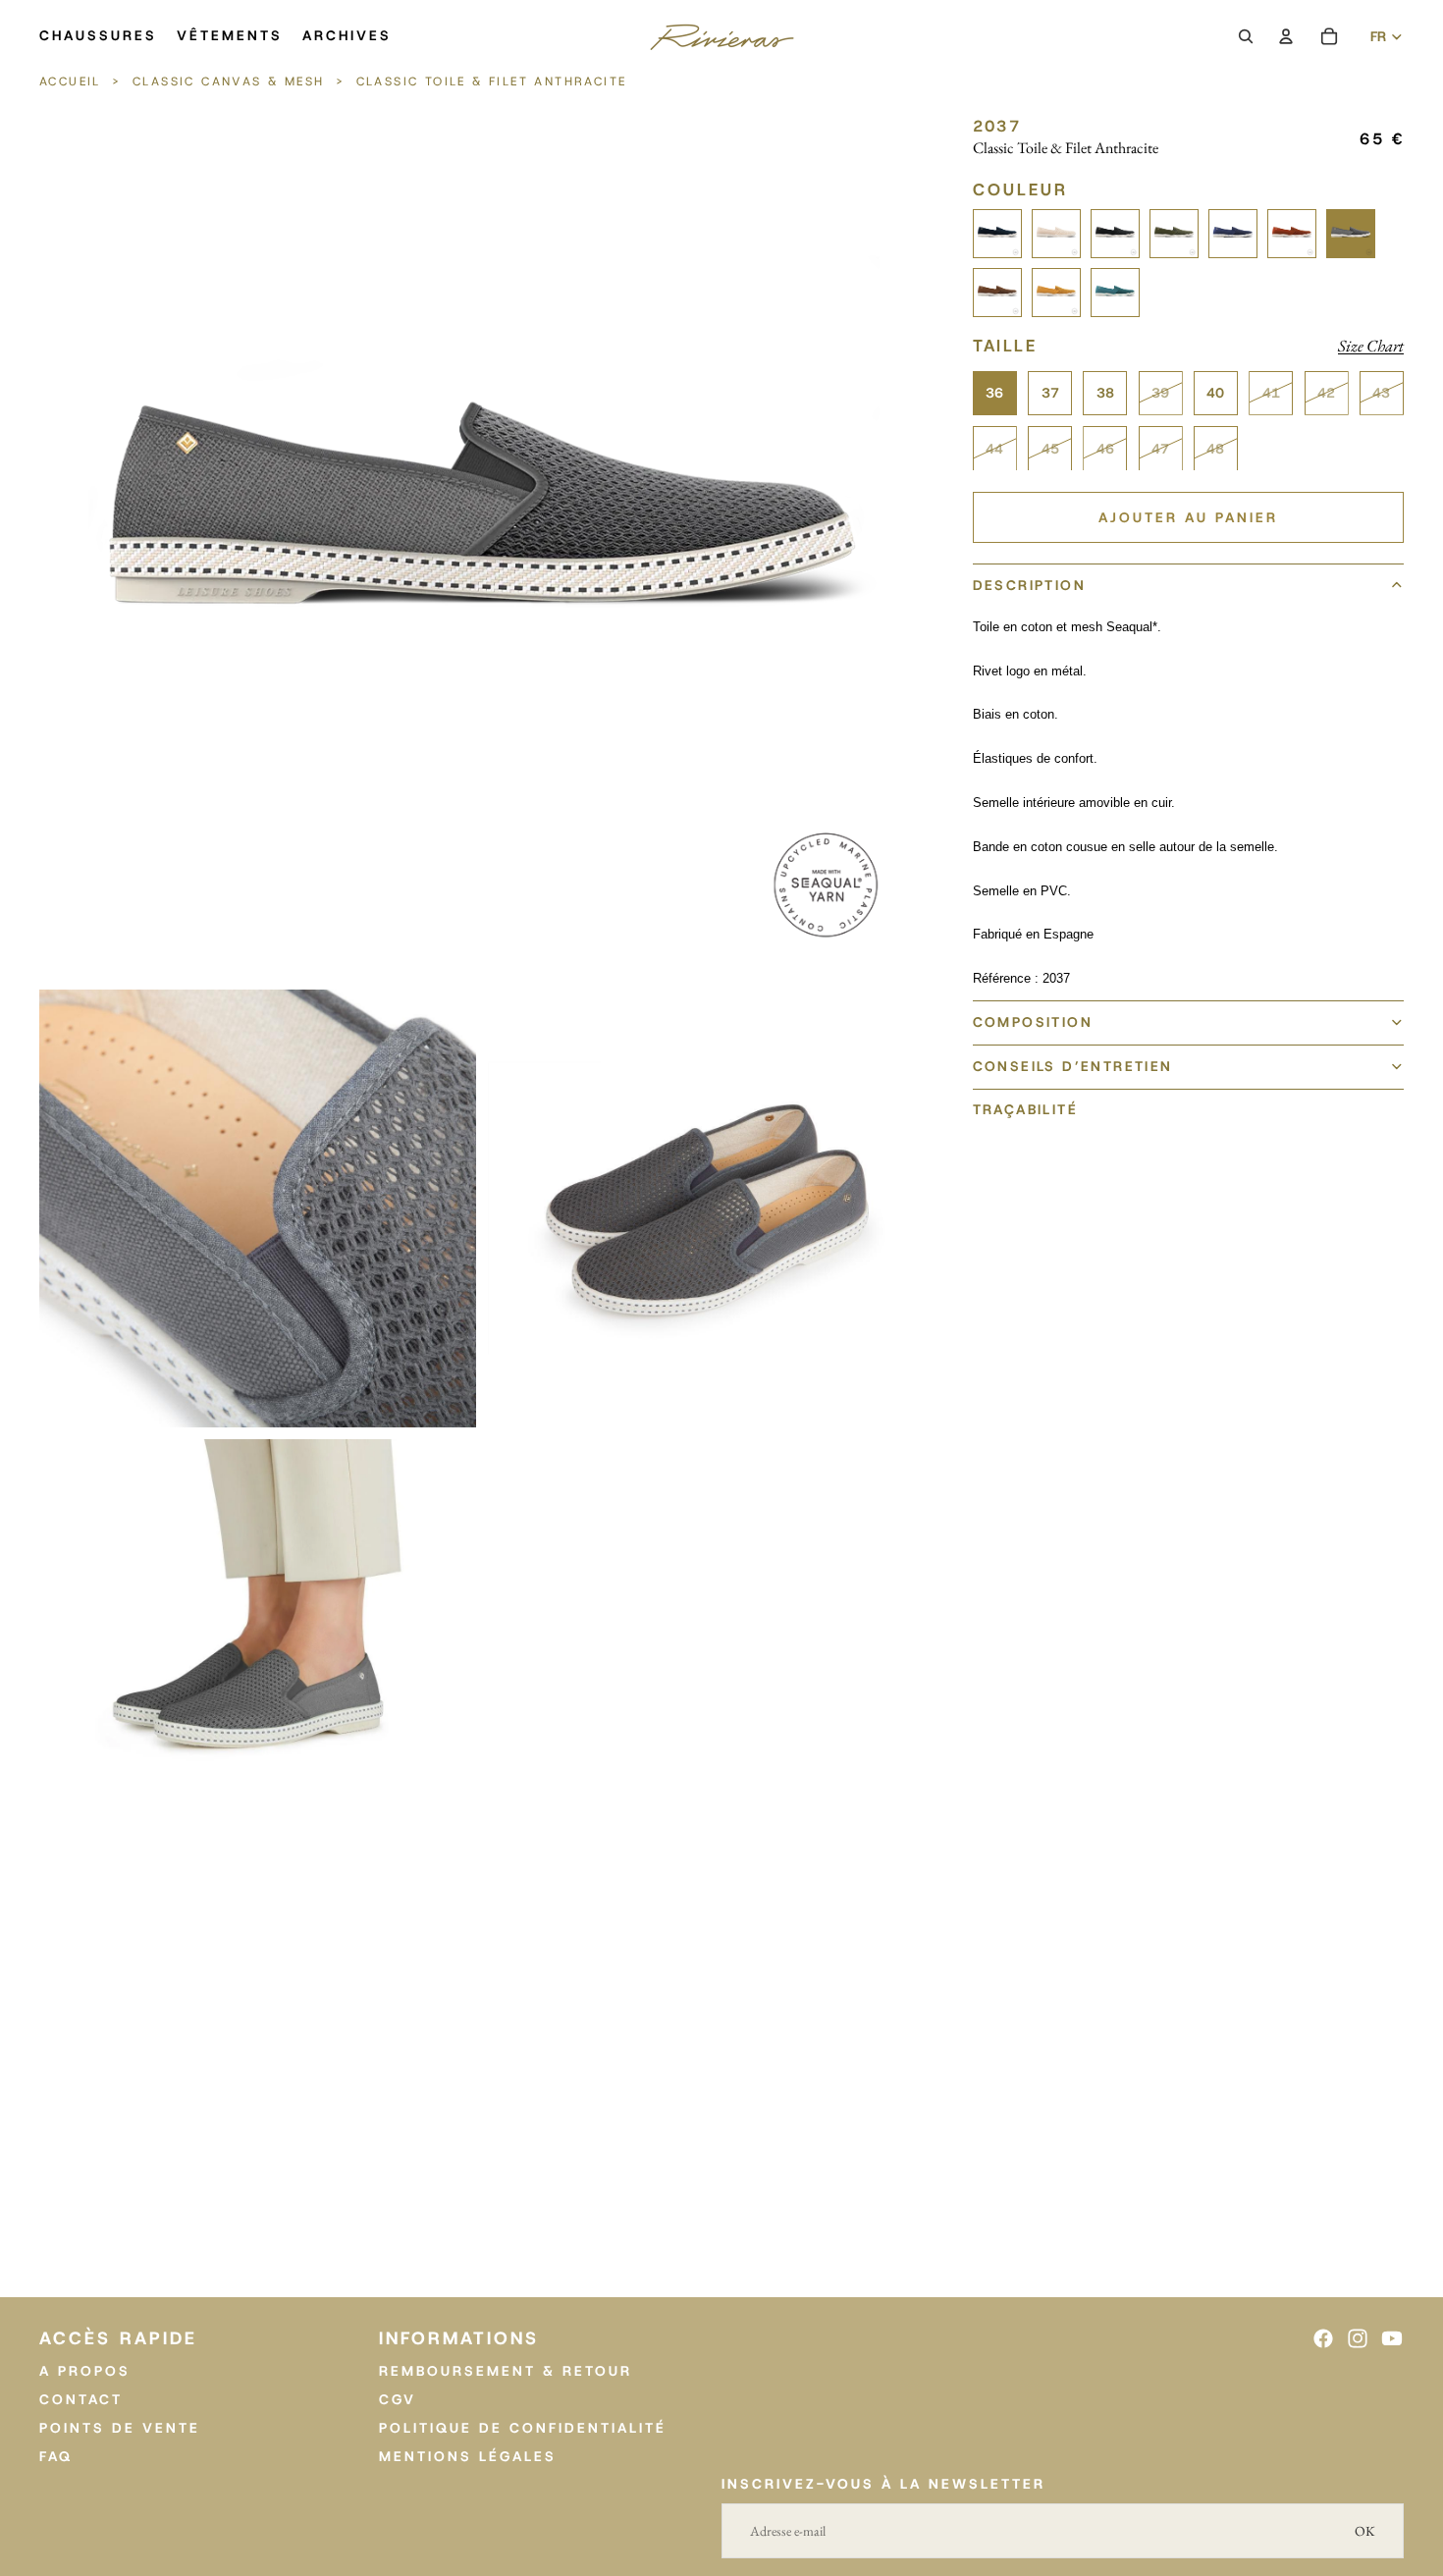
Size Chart (1371, 346)
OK (1365, 2531)
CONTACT (81, 2399)
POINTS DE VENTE (120, 2428)
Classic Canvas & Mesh (228, 81)
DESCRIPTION (1029, 585)
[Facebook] (1323, 2338)
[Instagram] (1358, 2338)
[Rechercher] (1246, 36)
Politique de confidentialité (523, 2428)
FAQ (56, 2456)
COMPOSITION (1033, 1022)
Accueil (73, 81)
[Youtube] (1392, 2338)
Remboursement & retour (506, 2371)
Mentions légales (468, 2456)
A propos (85, 2371)
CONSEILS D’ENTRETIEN (1073, 1066)
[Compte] (1286, 36)
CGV (398, 2399)
